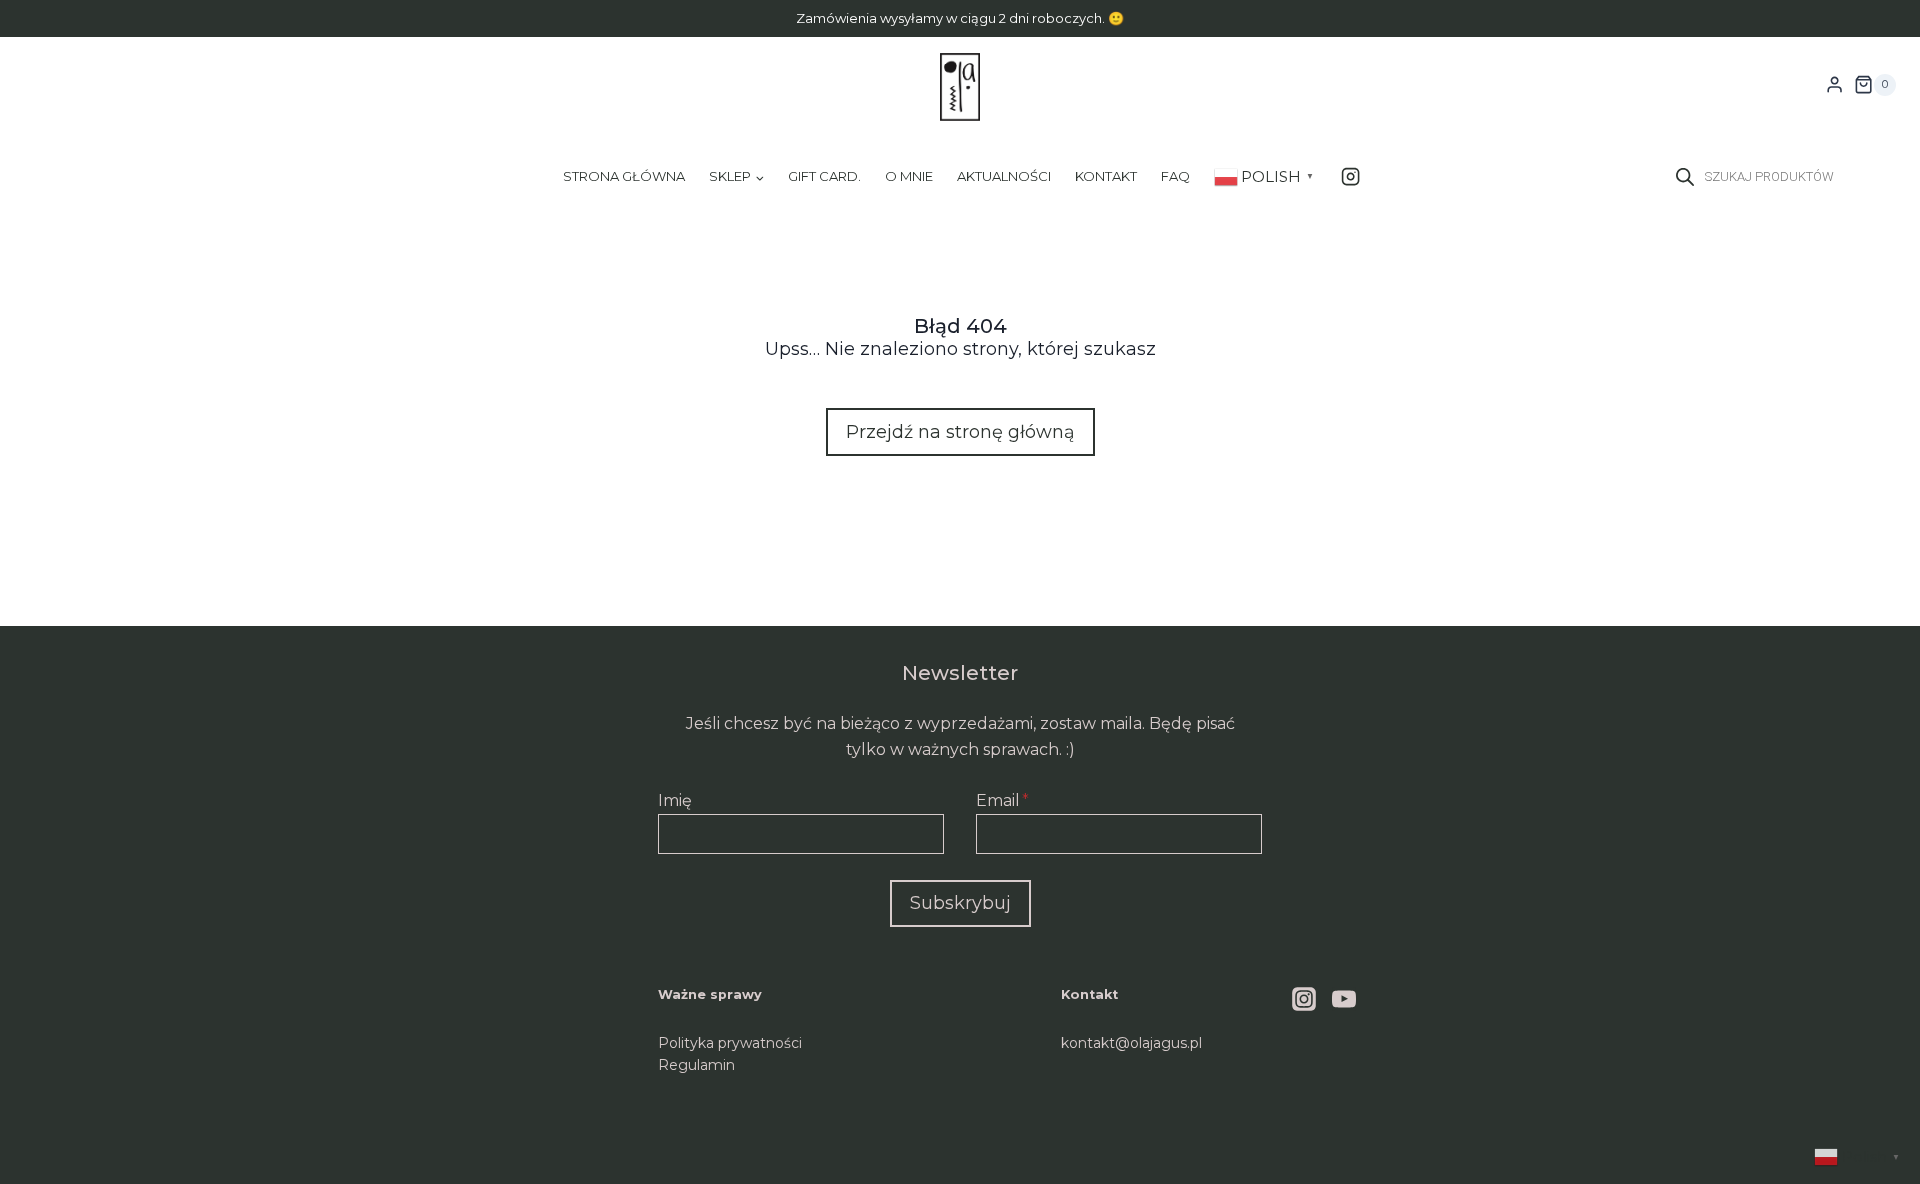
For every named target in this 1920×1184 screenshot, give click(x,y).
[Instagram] (1350, 176)
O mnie (909, 176)
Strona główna (624, 176)
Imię (675, 800)
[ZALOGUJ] (1834, 85)
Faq (1175, 176)
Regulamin (696, 1065)
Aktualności (1004, 176)
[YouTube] (1344, 999)
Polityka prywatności (730, 1043)
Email (1002, 800)
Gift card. (824, 176)
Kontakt (1106, 176)
